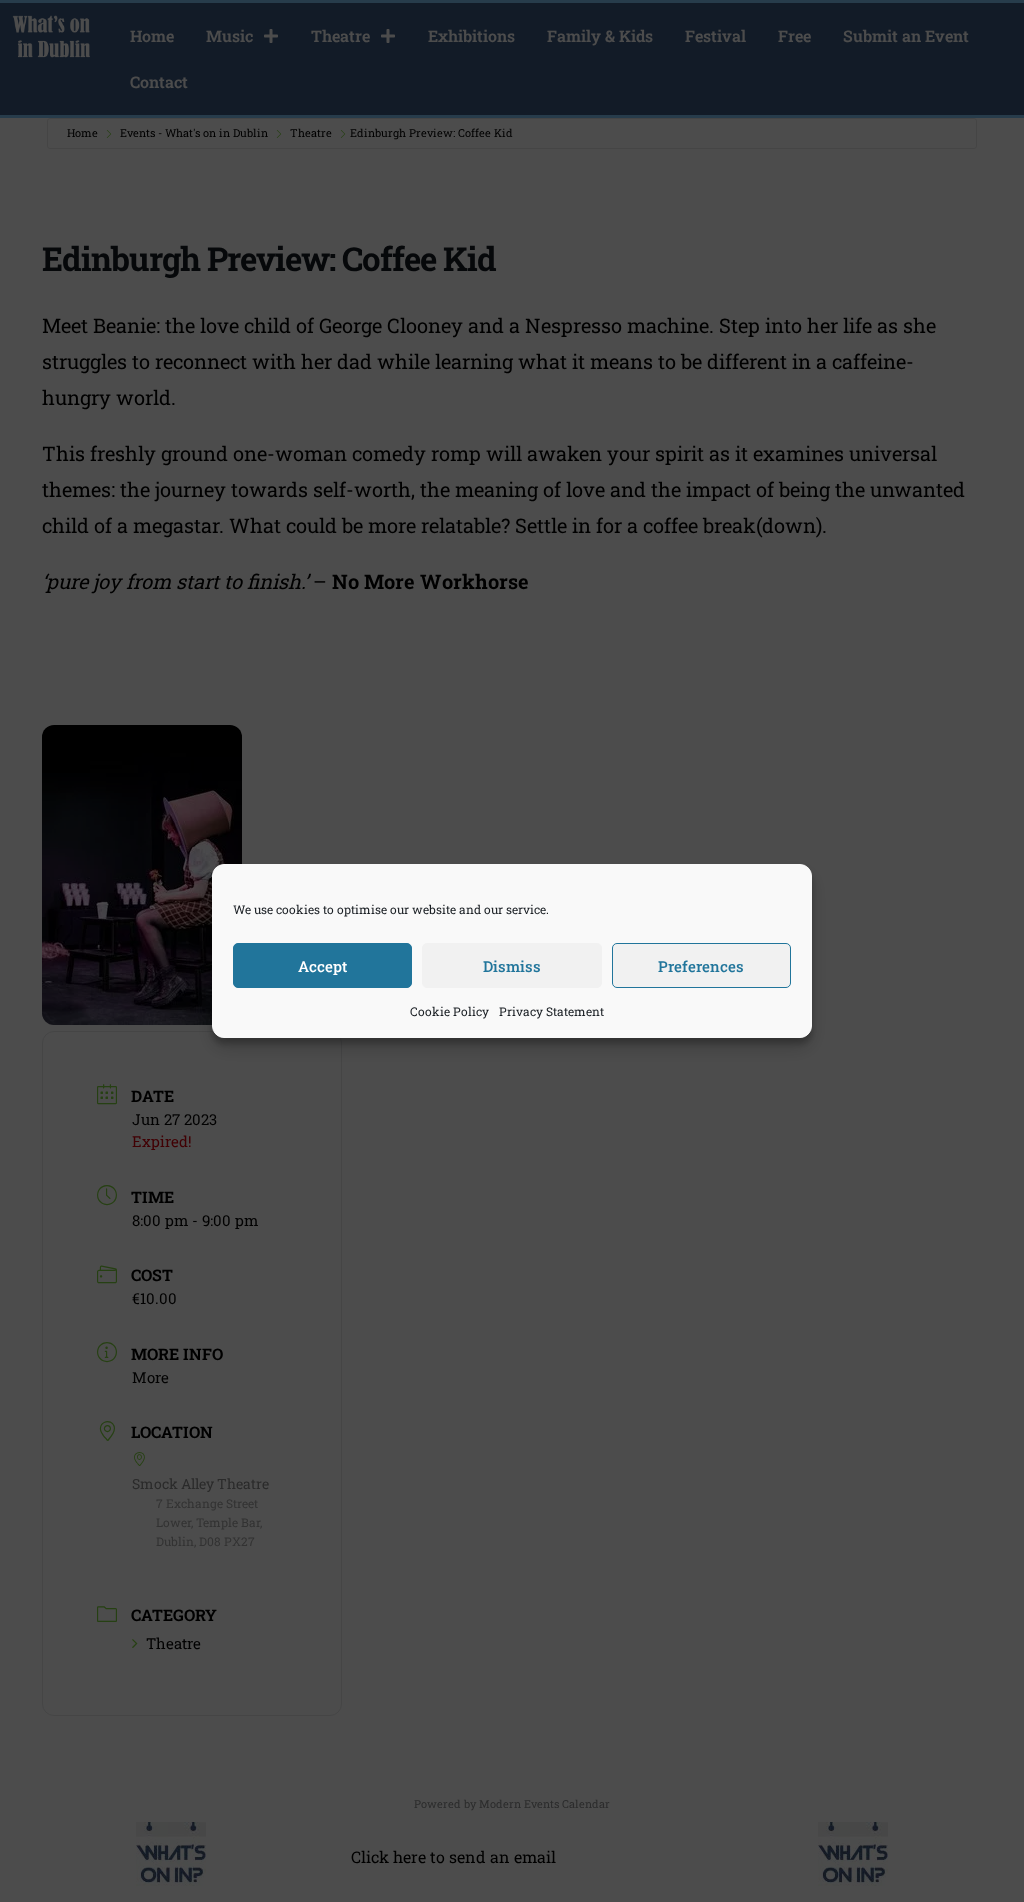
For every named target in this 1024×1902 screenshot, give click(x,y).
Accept (322, 966)
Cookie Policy (449, 1011)
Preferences (701, 966)
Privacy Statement (551, 1011)
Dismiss (512, 966)
